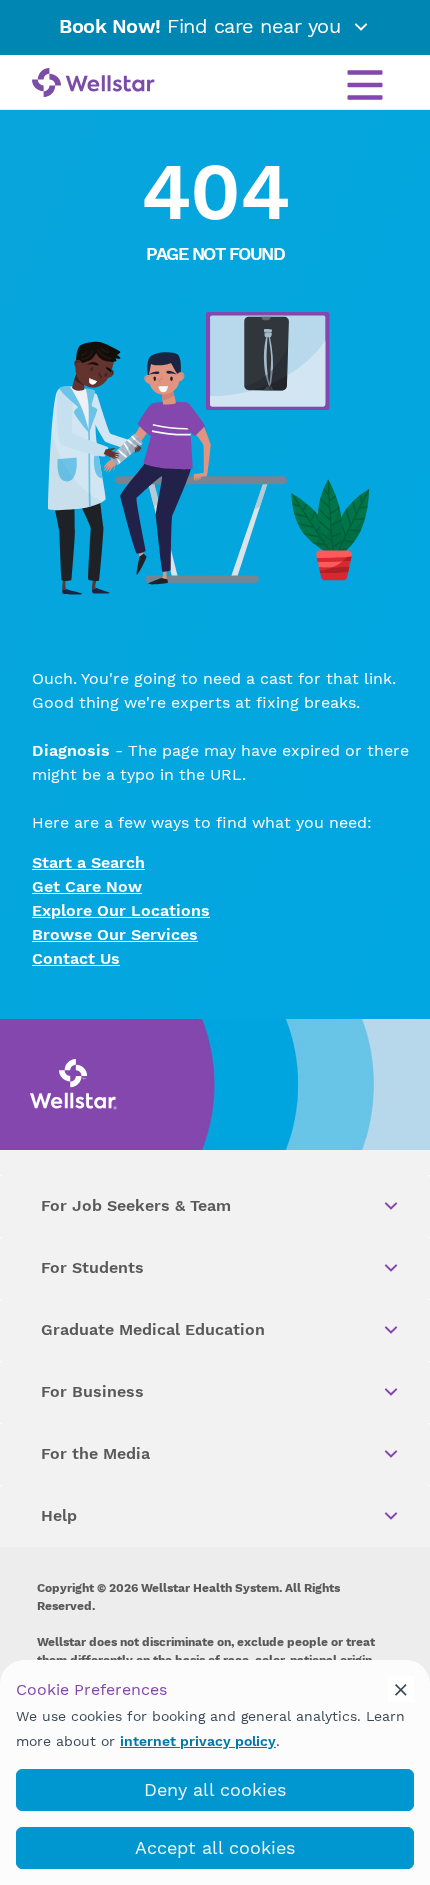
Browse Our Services (115, 934)
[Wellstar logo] (93, 84)
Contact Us (76, 958)
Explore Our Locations (121, 910)
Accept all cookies (215, 1847)
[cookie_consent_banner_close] (401, 1689)
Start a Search (88, 862)
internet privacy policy (198, 1741)
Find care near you (203, 26)
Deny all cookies (215, 1789)
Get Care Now (87, 886)
